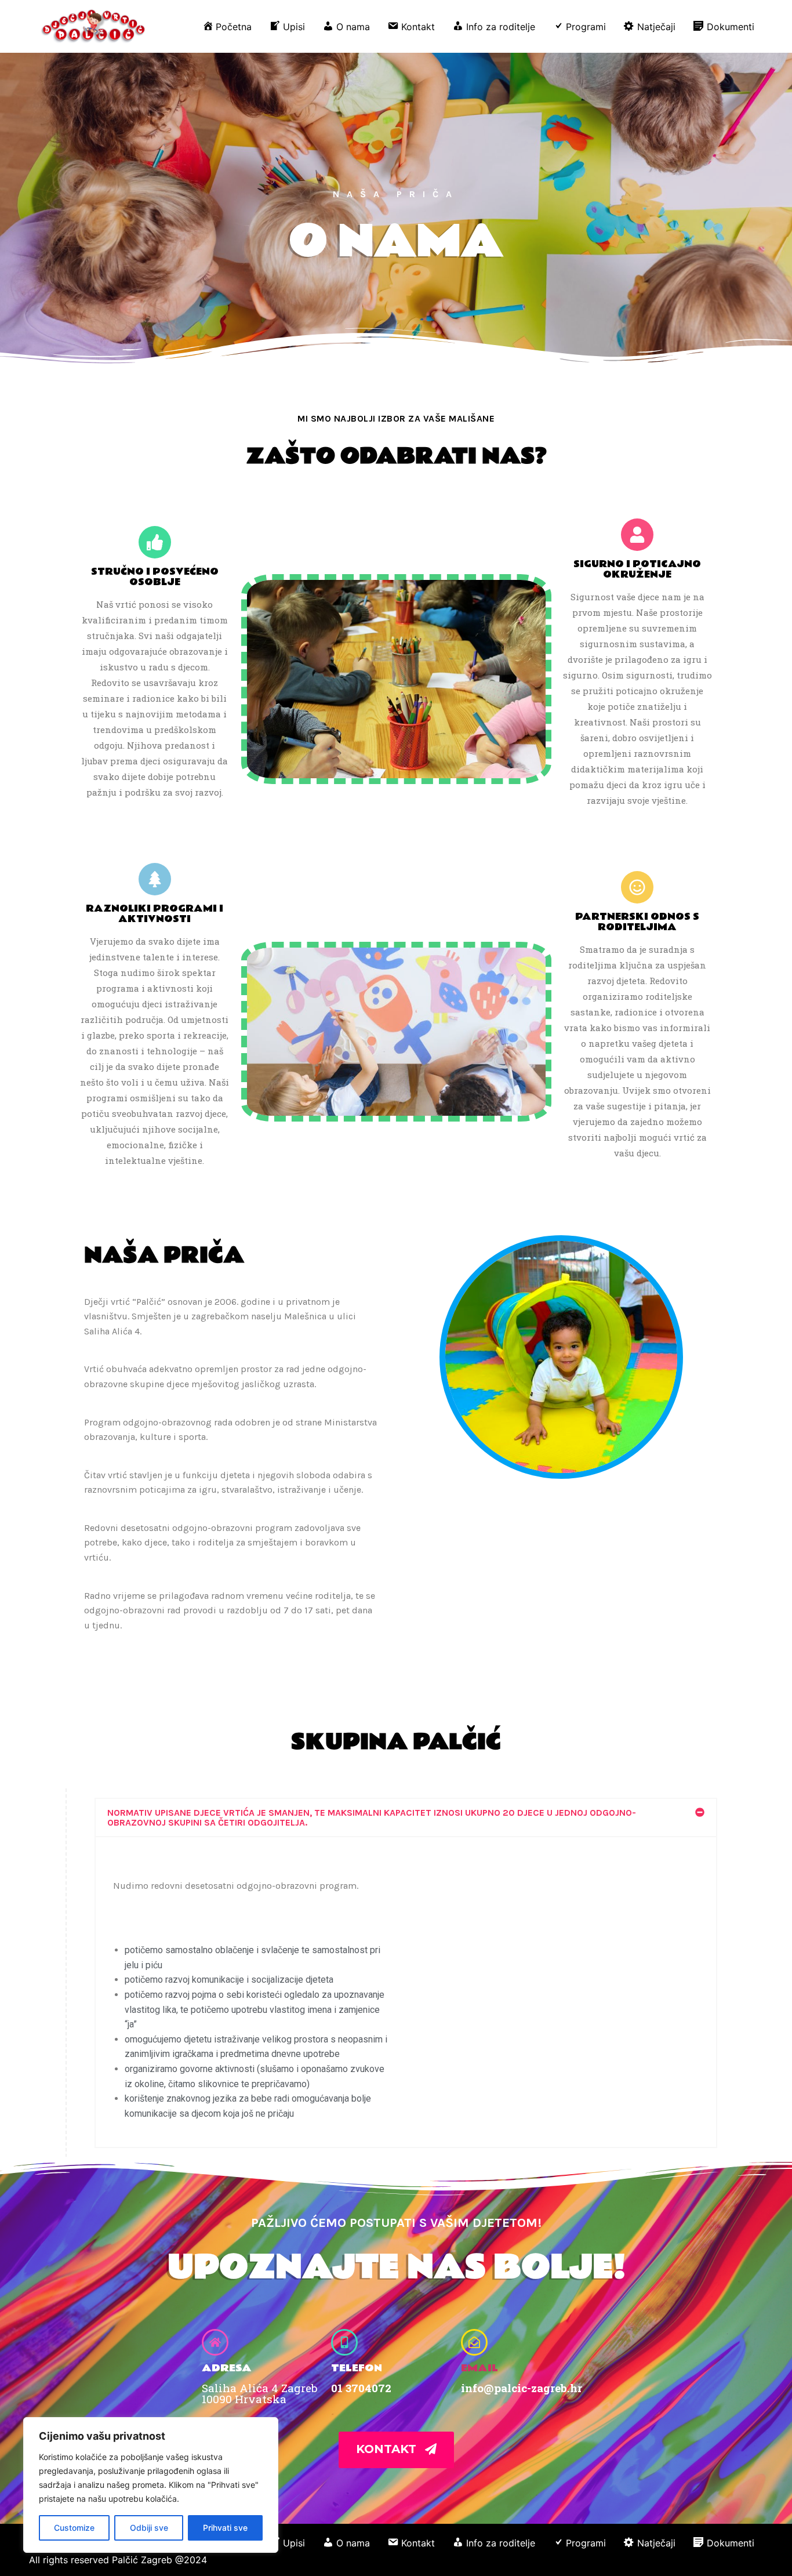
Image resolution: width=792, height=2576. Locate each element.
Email (479, 2368)
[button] (406, 1817)
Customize (74, 2528)
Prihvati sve (225, 2528)
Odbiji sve (149, 2528)
